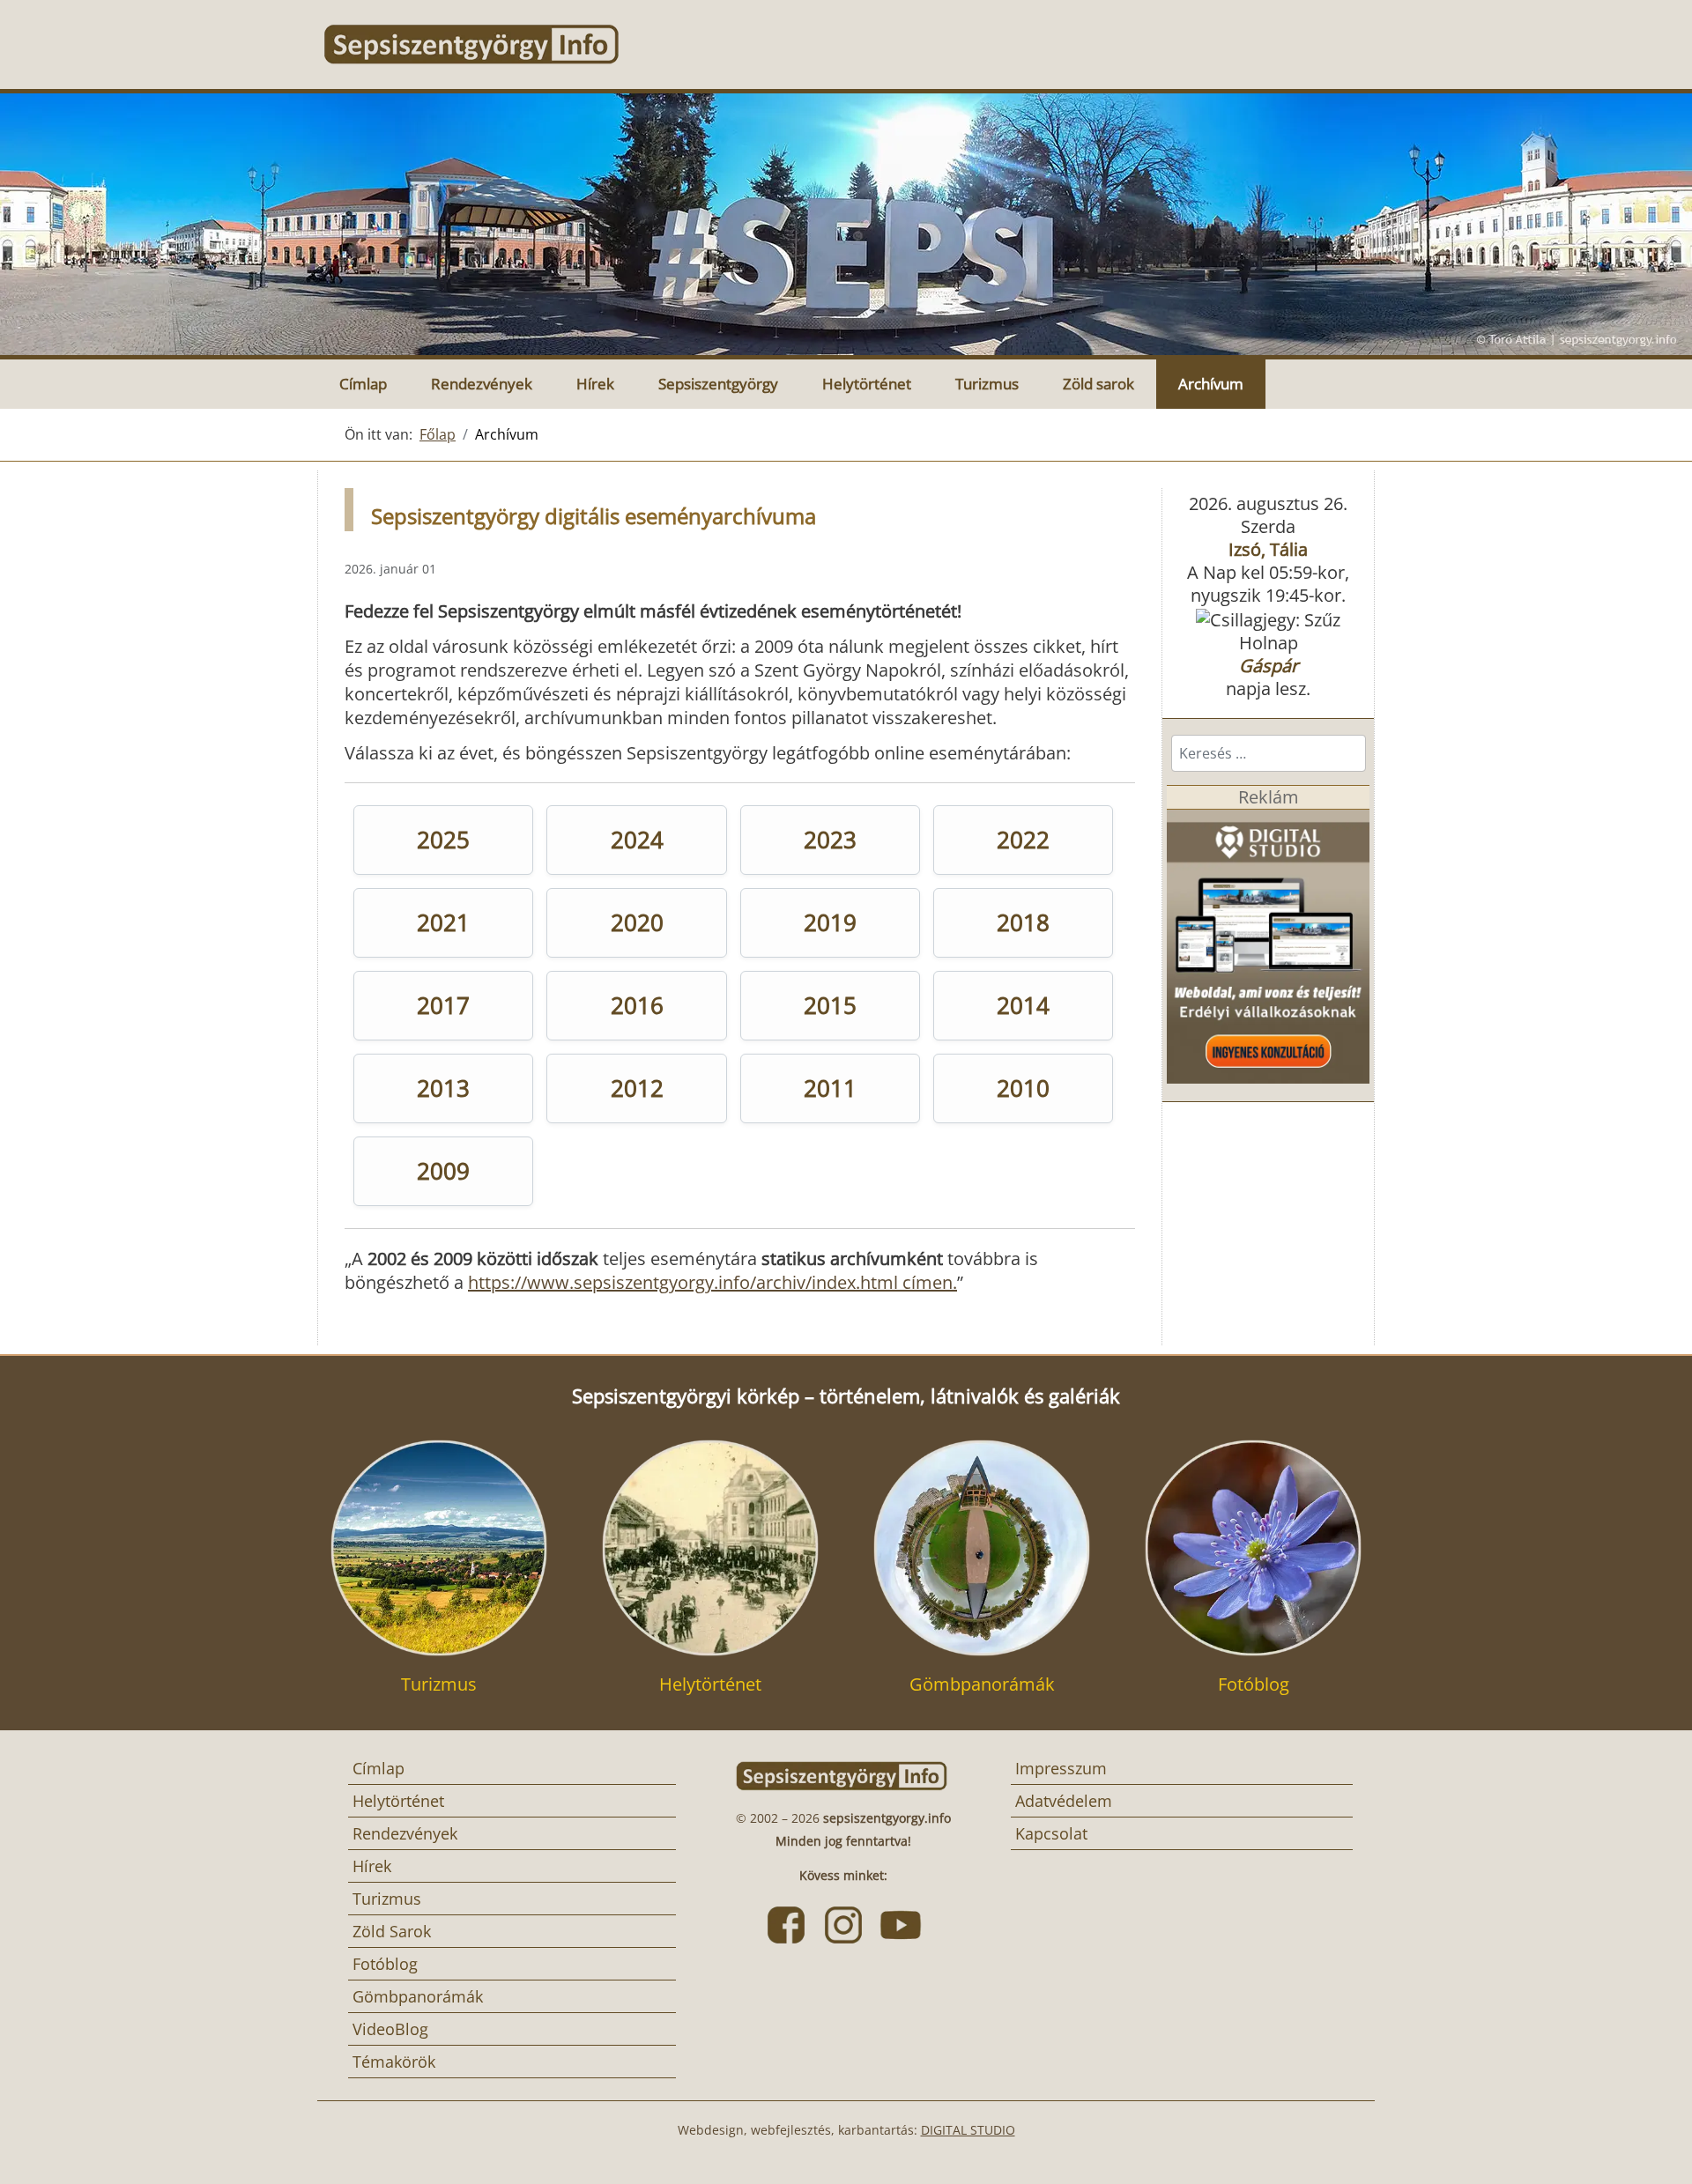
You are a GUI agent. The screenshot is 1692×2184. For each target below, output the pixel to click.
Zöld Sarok (392, 1931)
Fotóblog (385, 1964)
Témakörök (394, 2062)
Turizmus (987, 384)
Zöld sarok (1098, 384)
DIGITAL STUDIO (968, 2130)
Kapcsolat (1051, 1833)
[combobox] (1269, 753)
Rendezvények (482, 384)
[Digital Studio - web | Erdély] (1268, 944)
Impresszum (1061, 1768)
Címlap (363, 384)
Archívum (1211, 384)
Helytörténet (867, 384)
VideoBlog (390, 2029)
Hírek (595, 384)
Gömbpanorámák (418, 1996)
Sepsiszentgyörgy (718, 384)
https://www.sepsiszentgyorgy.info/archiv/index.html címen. (712, 1282)
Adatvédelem (1064, 1801)
